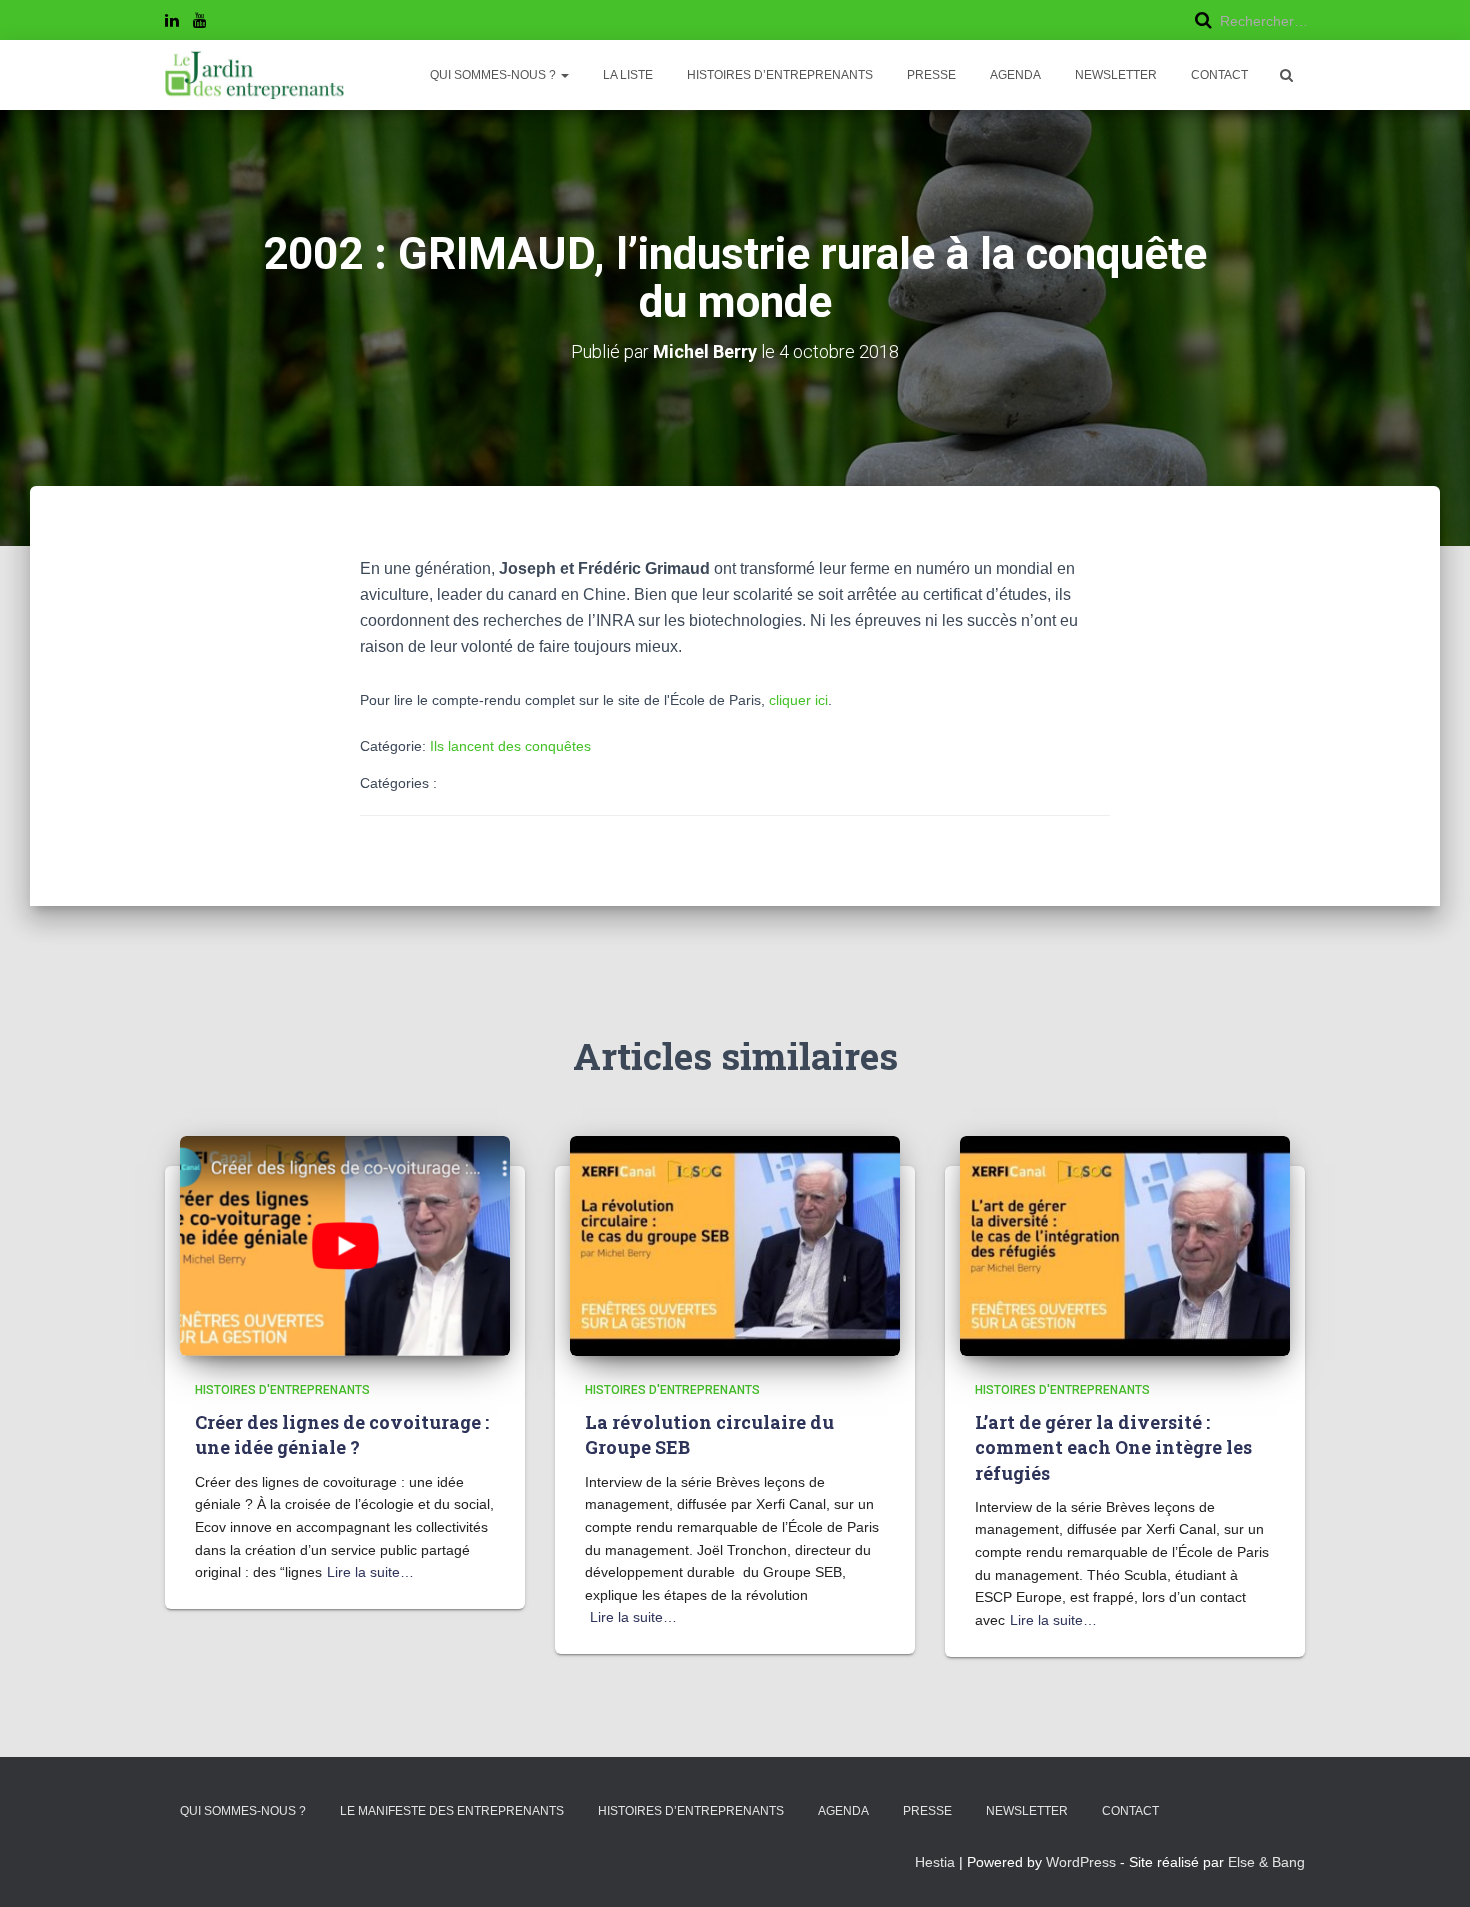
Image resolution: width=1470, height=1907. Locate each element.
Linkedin (172, 23)
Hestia (935, 1862)
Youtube (200, 23)
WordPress (1081, 1862)
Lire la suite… (370, 1572)
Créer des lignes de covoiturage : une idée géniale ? (342, 1434)
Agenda (1015, 75)
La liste (628, 75)
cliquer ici (798, 700)
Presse (931, 75)
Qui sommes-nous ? (494, 75)
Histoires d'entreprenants (282, 1390)
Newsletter (1116, 75)
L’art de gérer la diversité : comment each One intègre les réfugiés (1113, 1447)
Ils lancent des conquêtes (510, 746)
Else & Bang (1266, 1862)
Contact (1219, 75)
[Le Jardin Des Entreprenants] (254, 75)
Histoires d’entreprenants (780, 75)
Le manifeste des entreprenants (452, 1811)
